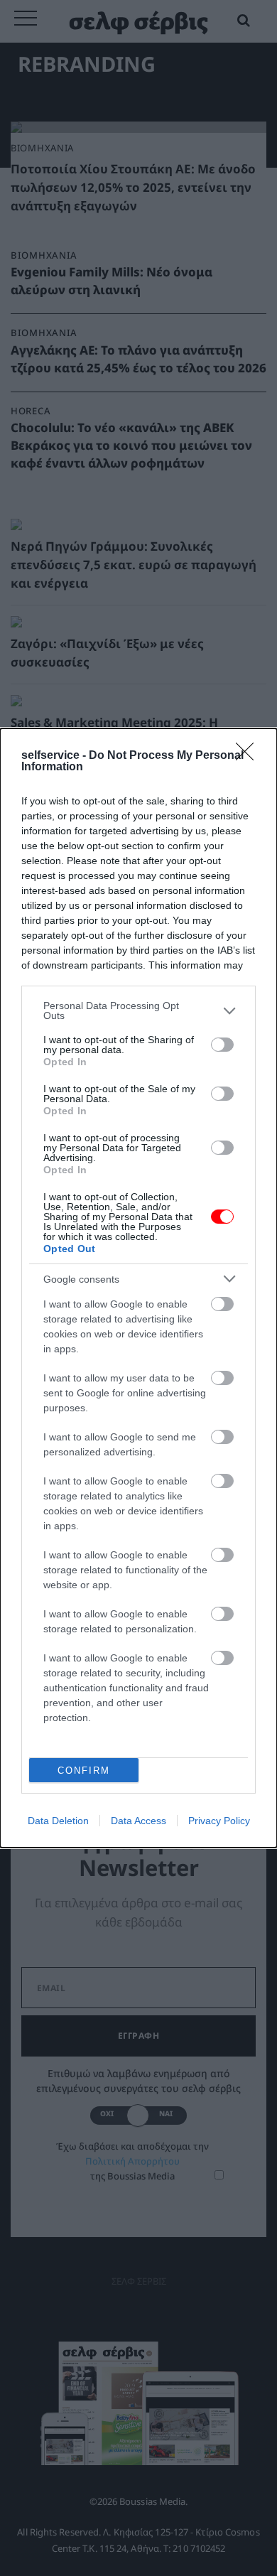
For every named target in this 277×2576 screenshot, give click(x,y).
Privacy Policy (219, 1821)
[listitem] (138, 1011)
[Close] (249, 756)
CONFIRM (84, 1771)
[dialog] (138, 1288)
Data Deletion (58, 1821)
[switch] (222, 1045)
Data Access (138, 1821)
